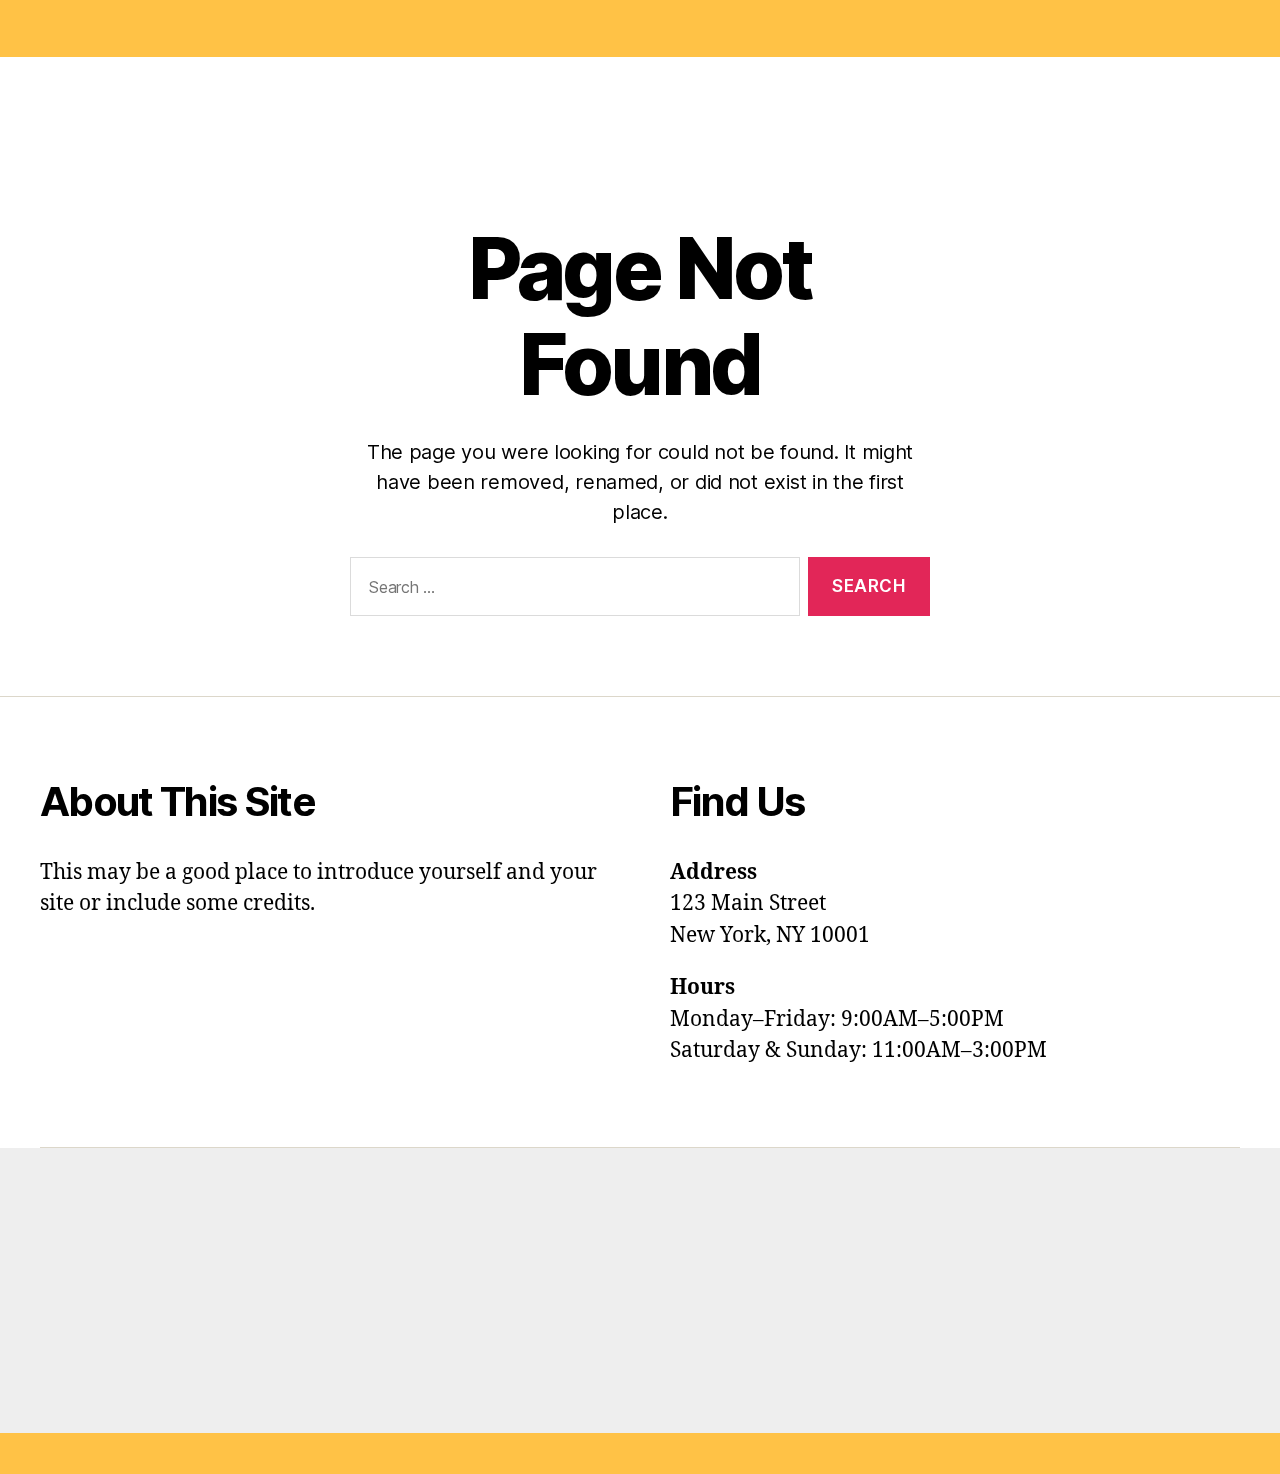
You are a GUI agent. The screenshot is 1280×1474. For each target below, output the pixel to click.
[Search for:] (571, 590)
